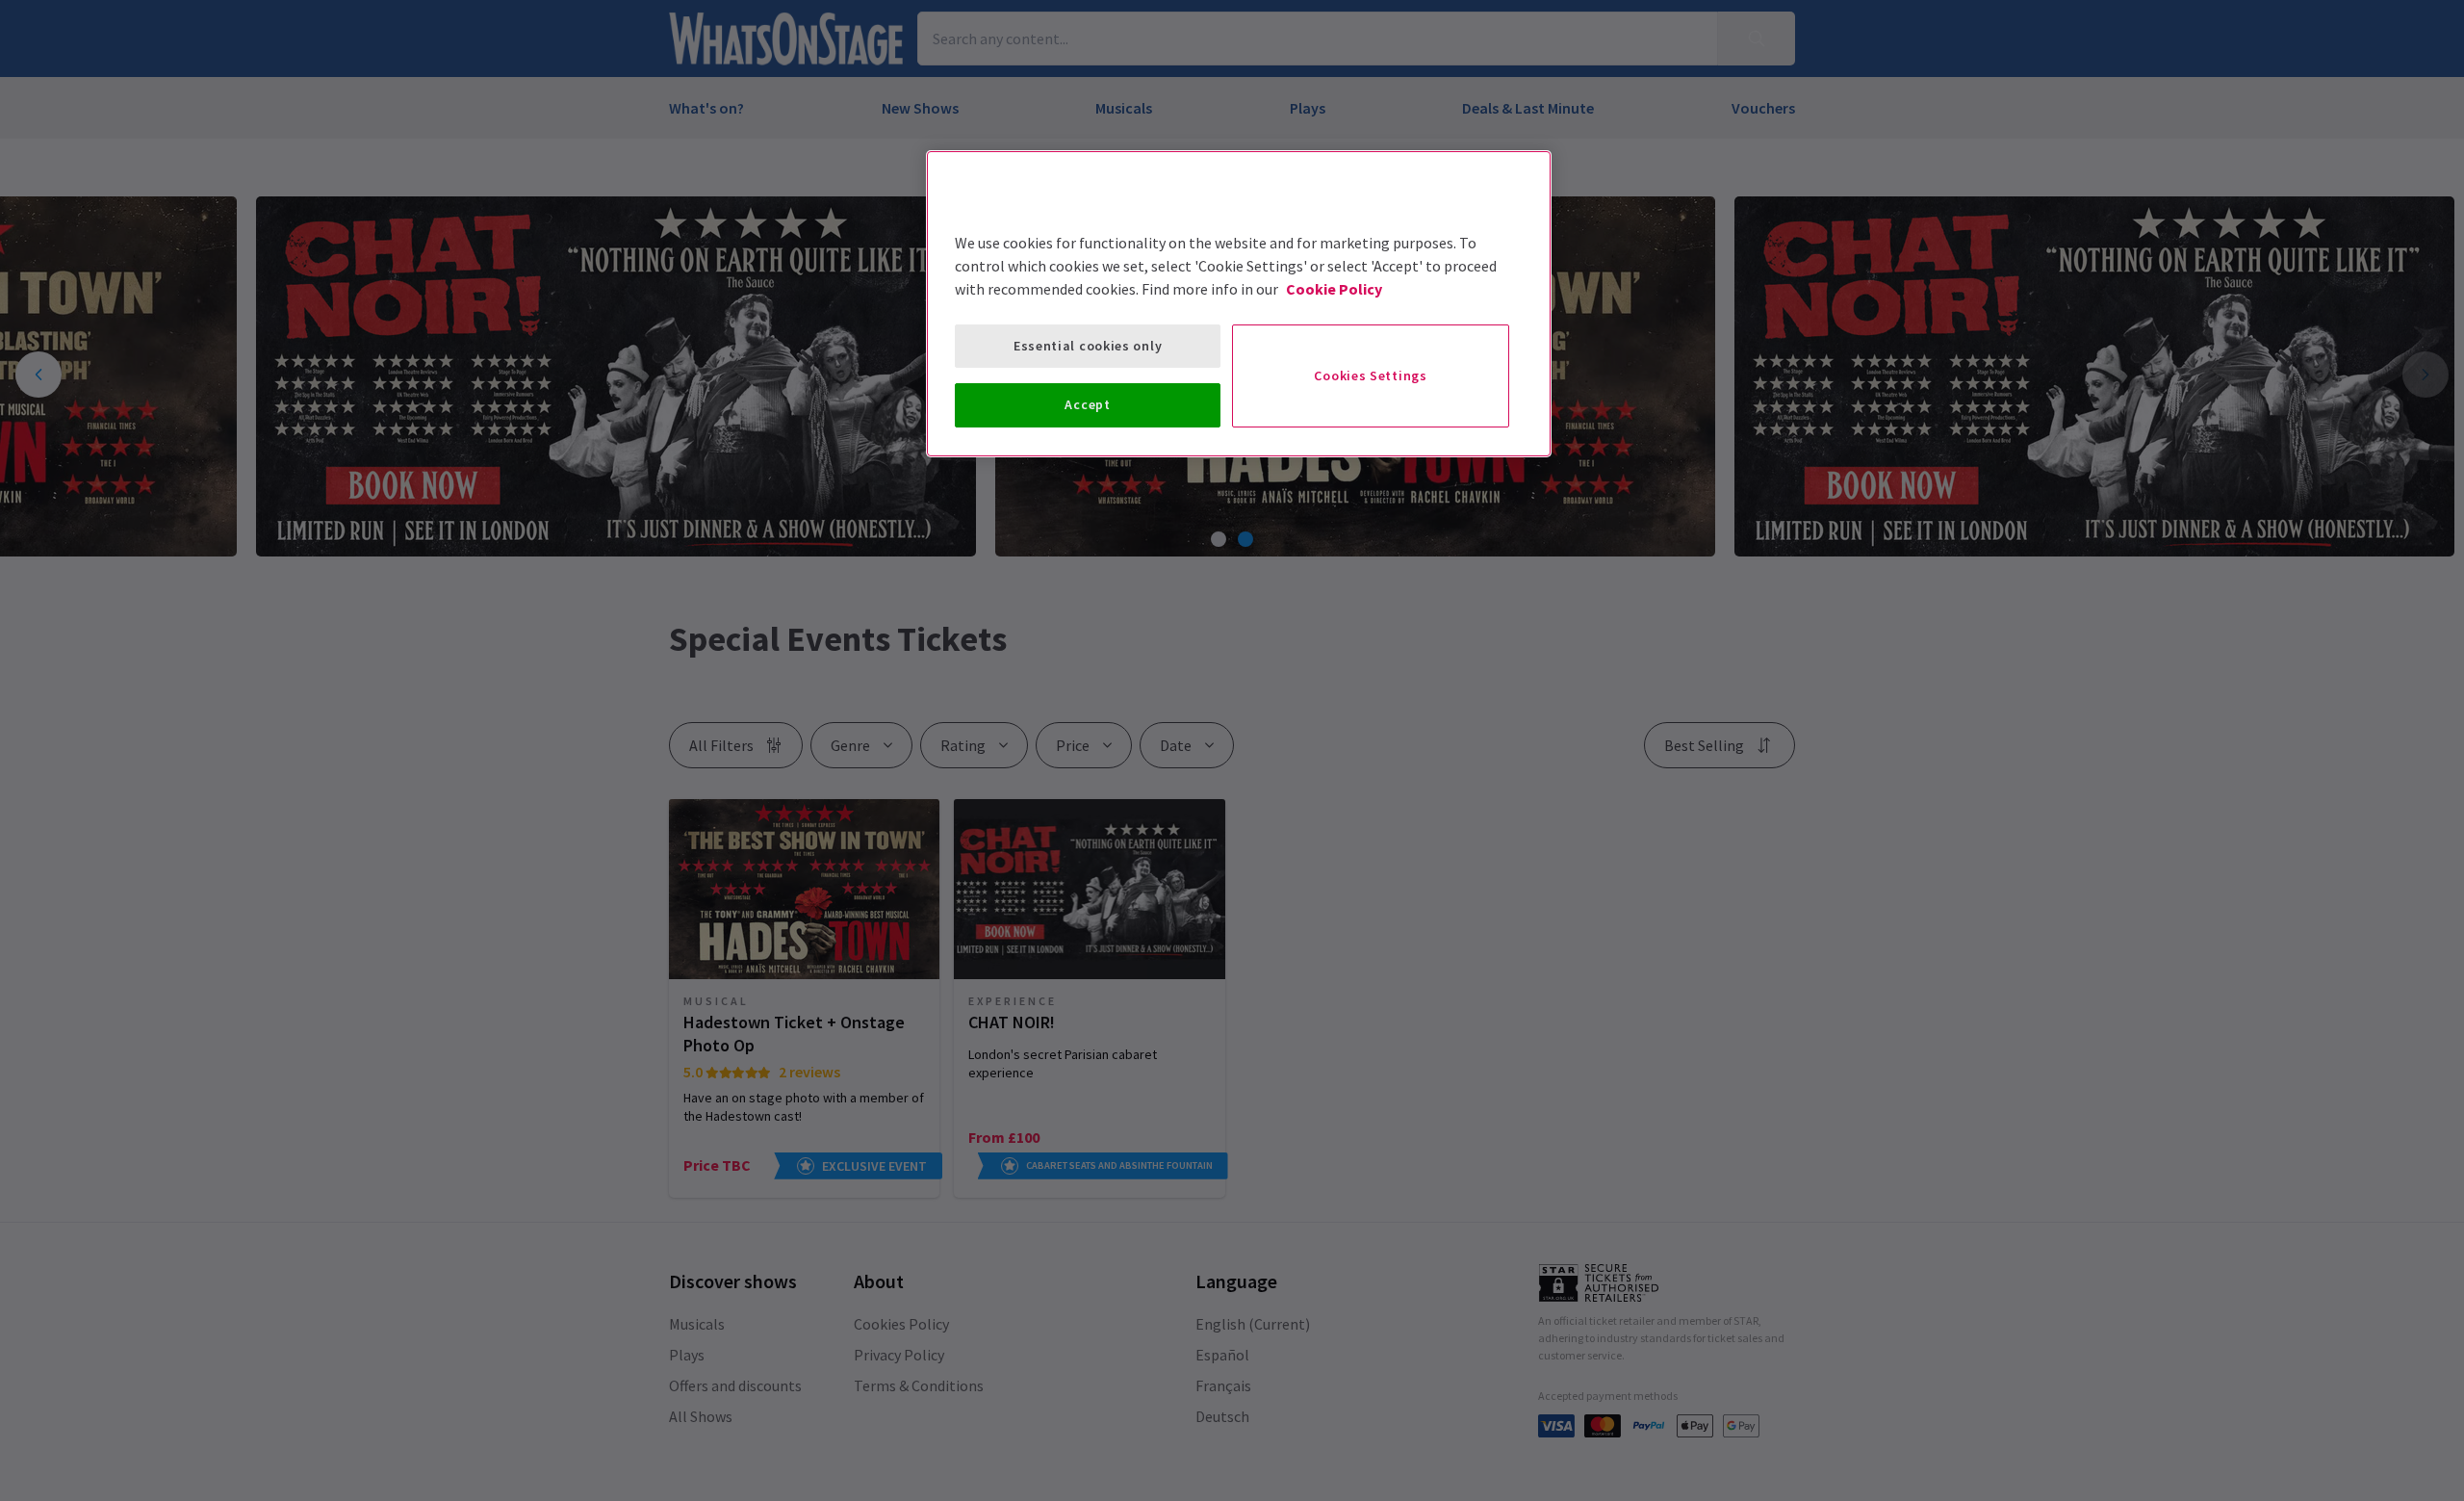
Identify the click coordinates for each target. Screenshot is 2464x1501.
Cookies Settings (1370, 375)
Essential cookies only (1088, 346)
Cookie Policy (1334, 289)
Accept (1087, 404)
